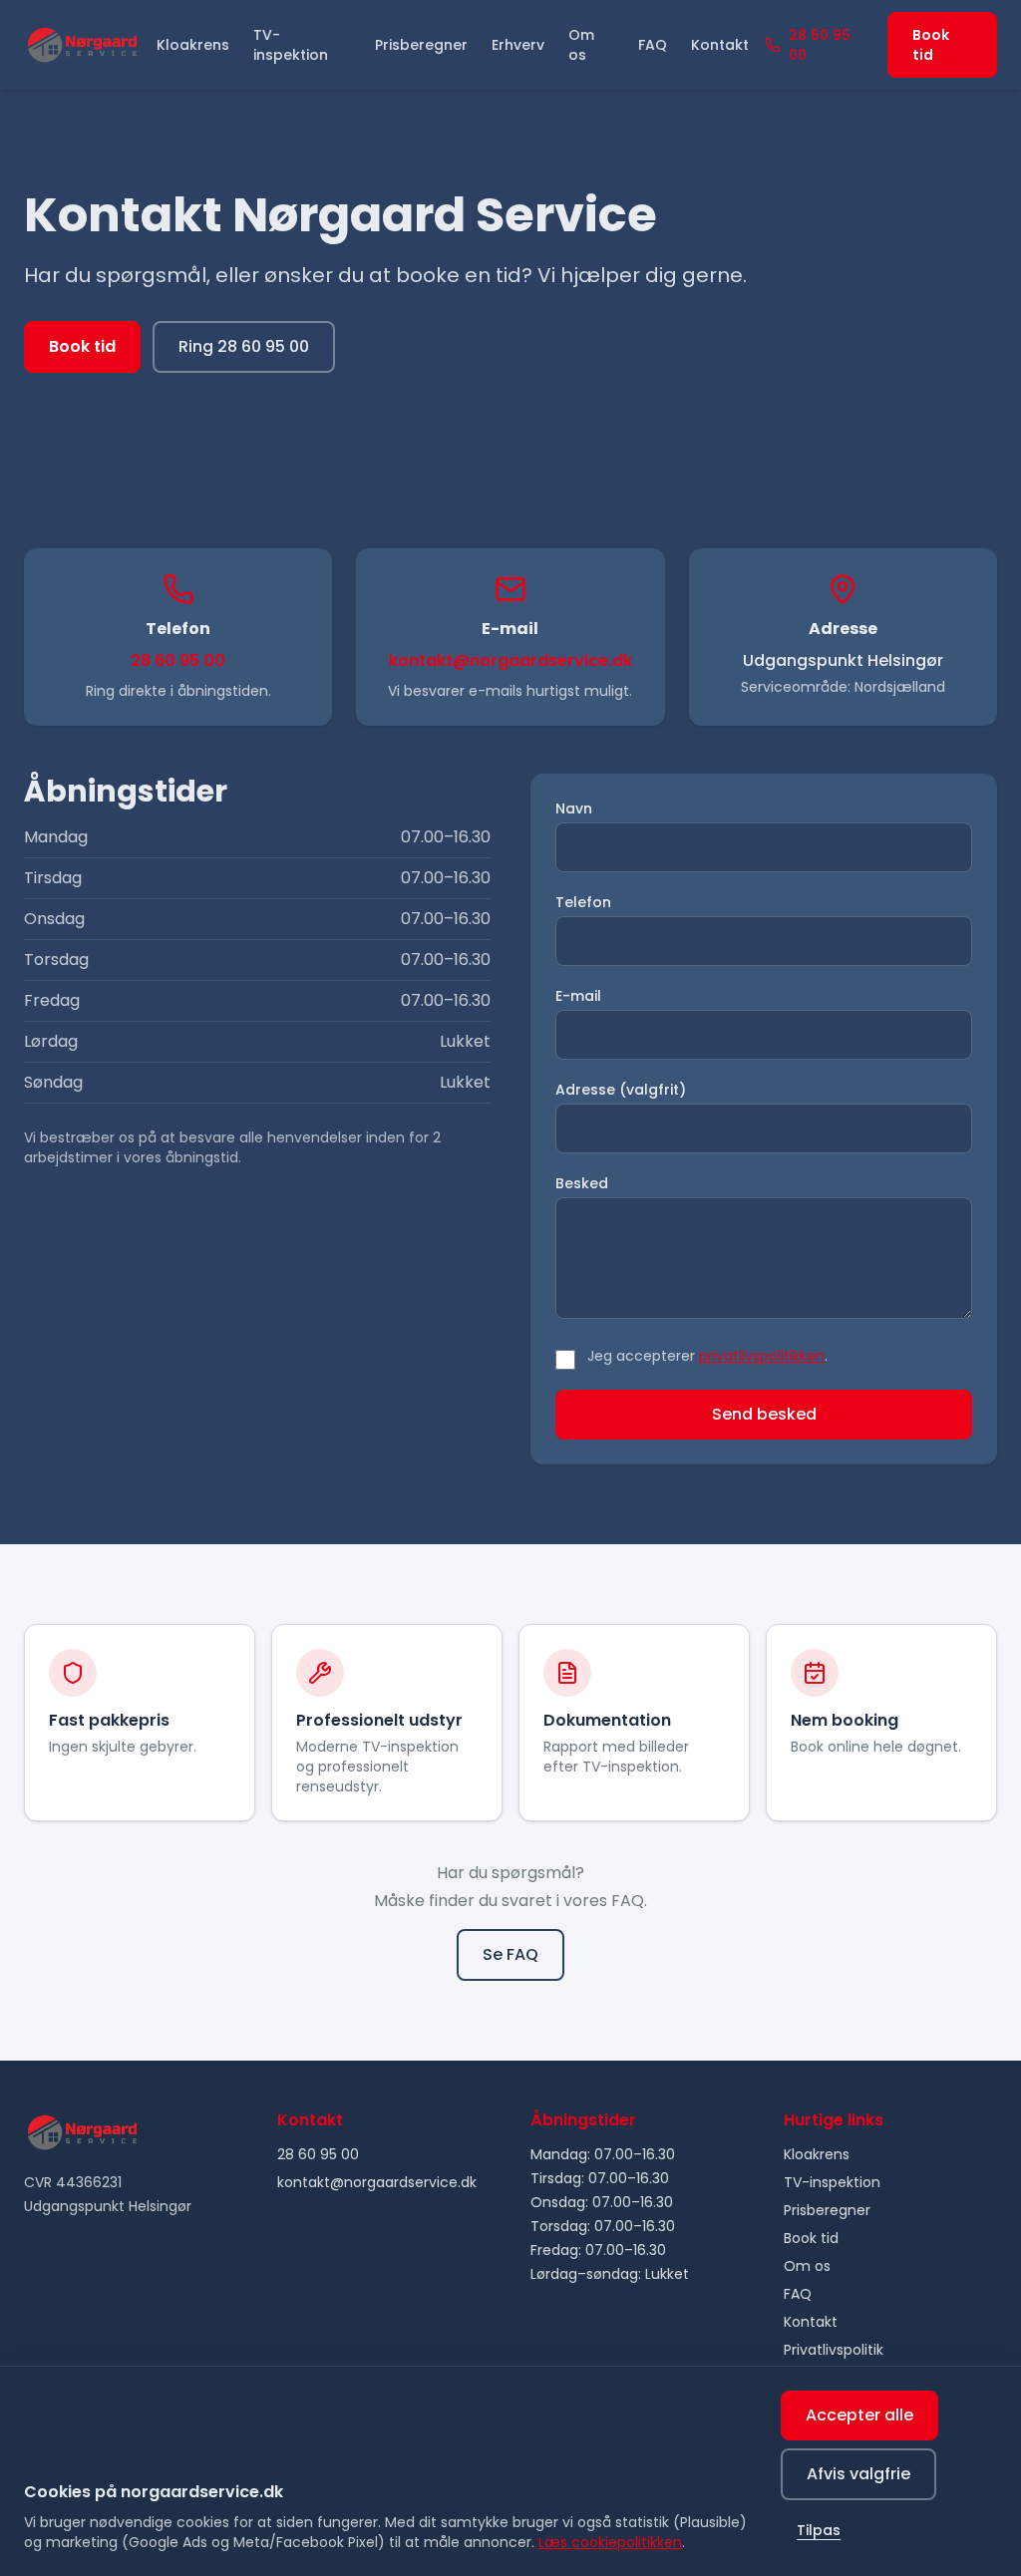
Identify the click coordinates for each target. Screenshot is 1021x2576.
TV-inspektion (291, 45)
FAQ (653, 45)
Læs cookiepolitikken (610, 2542)
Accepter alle (859, 2415)
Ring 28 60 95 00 (244, 346)
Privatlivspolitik (834, 2350)
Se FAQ (510, 1954)
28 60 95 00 (820, 45)
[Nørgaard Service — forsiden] (82, 45)
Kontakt (720, 45)
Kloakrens (193, 45)
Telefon (583, 902)
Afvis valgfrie (858, 2474)
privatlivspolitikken (762, 1356)
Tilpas (819, 2530)
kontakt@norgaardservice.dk (510, 660)
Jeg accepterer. (707, 1356)
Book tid (931, 45)
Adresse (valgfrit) (621, 1090)
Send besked (764, 1414)
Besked (582, 1183)
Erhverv (518, 45)
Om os (581, 45)
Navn (574, 808)
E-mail (578, 996)
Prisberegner (421, 45)
